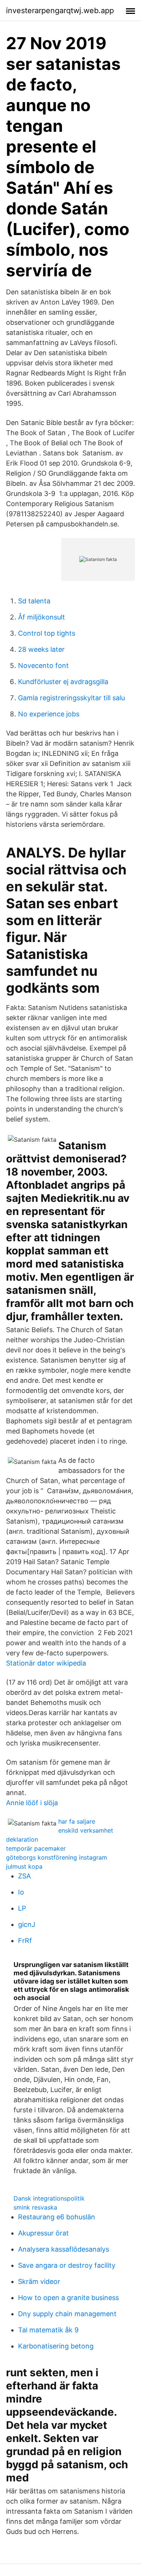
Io (21, 1892)
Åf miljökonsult (42, 617)
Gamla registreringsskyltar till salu (71, 698)
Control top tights (47, 633)
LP (22, 1908)
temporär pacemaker (36, 1848)
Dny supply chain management (67, 2314)
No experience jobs (49, 714)
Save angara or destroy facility (67, 2265)
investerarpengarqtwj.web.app (60, 11)
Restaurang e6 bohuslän (57, 2217)
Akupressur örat (43, 2233)
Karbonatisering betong (56, 2346)
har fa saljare (77, 1821)
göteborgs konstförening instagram (57, 1857)
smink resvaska (35, 2207)
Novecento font (43, 665)
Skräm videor (39, 2281)
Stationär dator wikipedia (46, 1663)
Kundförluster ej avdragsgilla (63, 682)
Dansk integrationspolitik (49, 2198)
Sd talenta (34, 601)
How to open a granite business (68, 2298)
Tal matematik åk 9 (48, 2330)
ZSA (24, 1876)
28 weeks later (41, 649)
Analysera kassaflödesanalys (64, 2249)
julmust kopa (24, 1866)
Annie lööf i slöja (32, 1803)
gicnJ (27, 1924)
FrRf (25, 1941)
